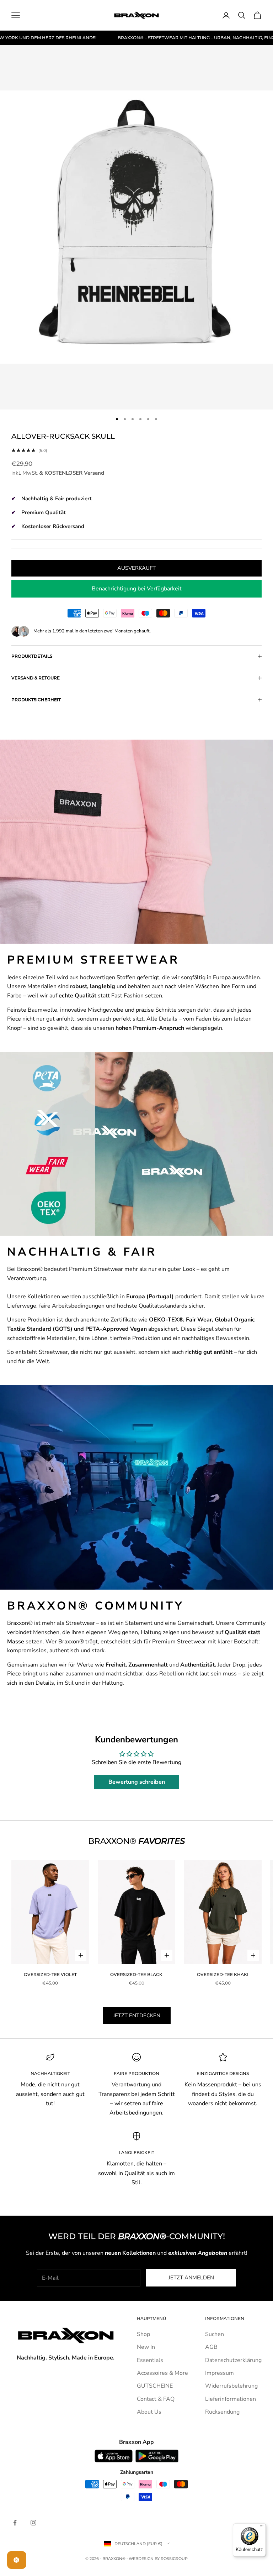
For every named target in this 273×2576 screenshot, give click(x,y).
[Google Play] (157, 2456)
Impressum (220, 2373)
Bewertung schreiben (137, 1782)
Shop (143, 2334)
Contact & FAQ (156, 2399)
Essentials (150, 2360)
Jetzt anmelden (191, 2278)
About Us (149, 2412)
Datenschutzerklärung (233, 2360)
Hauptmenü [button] (151, 2318)
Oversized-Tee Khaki (223, 1974)
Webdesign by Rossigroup (158, 2559)
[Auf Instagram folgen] (33, 2523)
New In (146, 2347)
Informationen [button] (225, 2318)
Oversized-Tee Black (136, 1974)
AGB (211, 2347)
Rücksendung (222, 2412)
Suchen (215, 2334)
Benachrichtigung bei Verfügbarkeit (137, 589)
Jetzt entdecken (137, 2016)
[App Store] (114, 2456)
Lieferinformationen (231, 2399)
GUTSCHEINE (155, 2386)
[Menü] (262, 2528)
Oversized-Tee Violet (50, 1974)
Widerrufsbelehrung (231, 2386)
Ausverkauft (136, 568)
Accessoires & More (162, 2373)
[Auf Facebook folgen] (15, 2523)
